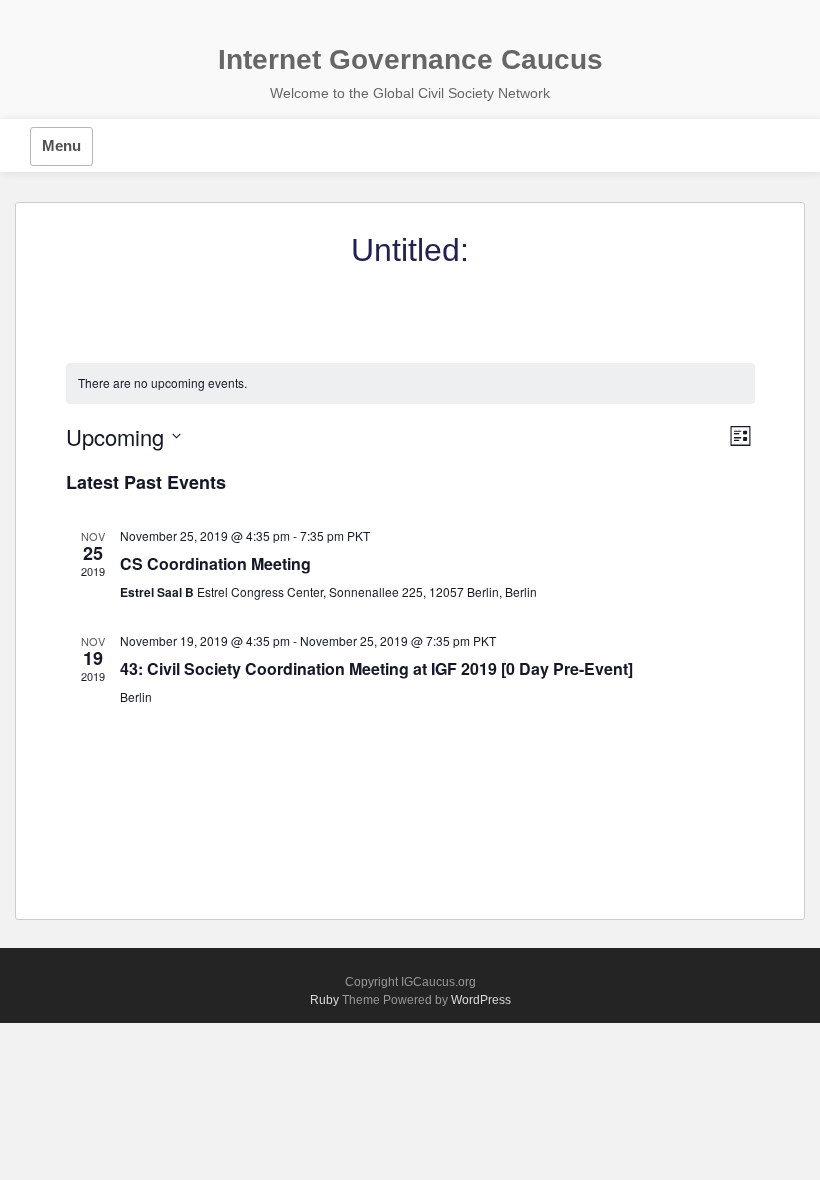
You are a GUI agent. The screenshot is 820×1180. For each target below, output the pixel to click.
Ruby (324, 1000)
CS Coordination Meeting (215, 563)
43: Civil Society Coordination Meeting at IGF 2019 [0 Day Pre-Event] (376, 668)
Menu (61, 146)
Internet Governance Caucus (410, 59)
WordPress (481, 1000)
